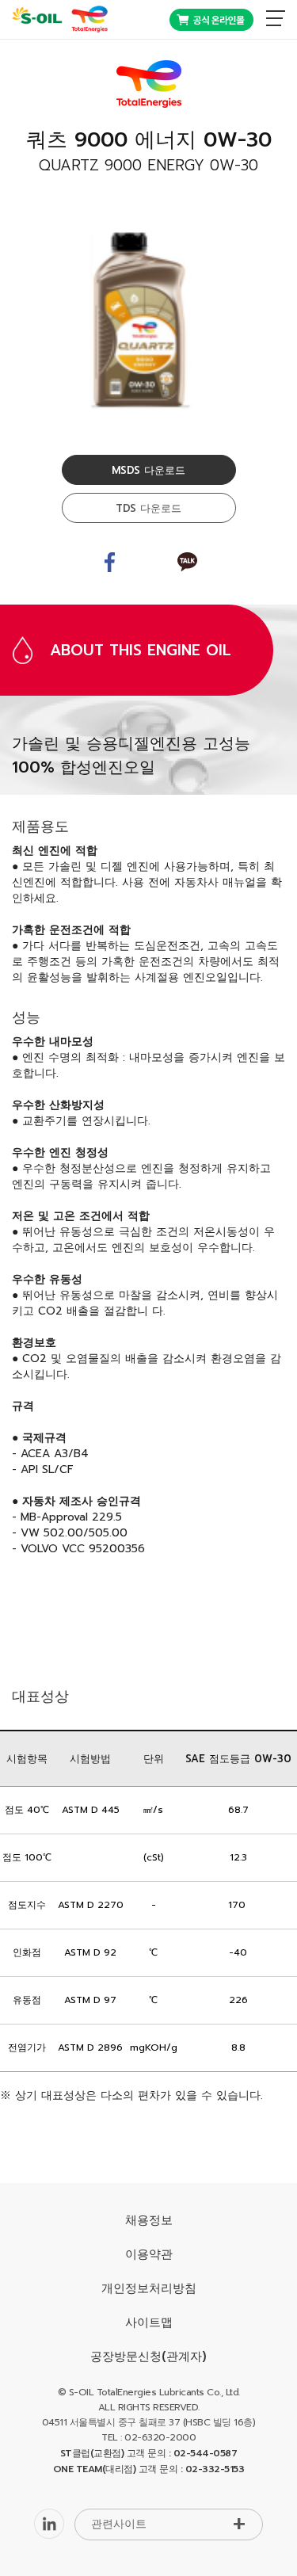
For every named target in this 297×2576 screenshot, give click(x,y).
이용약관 (149, 2254)
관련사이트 (119, 2524)
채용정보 (149, 2220)
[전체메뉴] (276, 18)
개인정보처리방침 (149, 2288)
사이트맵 (149, 2322)
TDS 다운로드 (148, 508)
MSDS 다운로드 (148, 470)
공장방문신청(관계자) (148, 2357)
